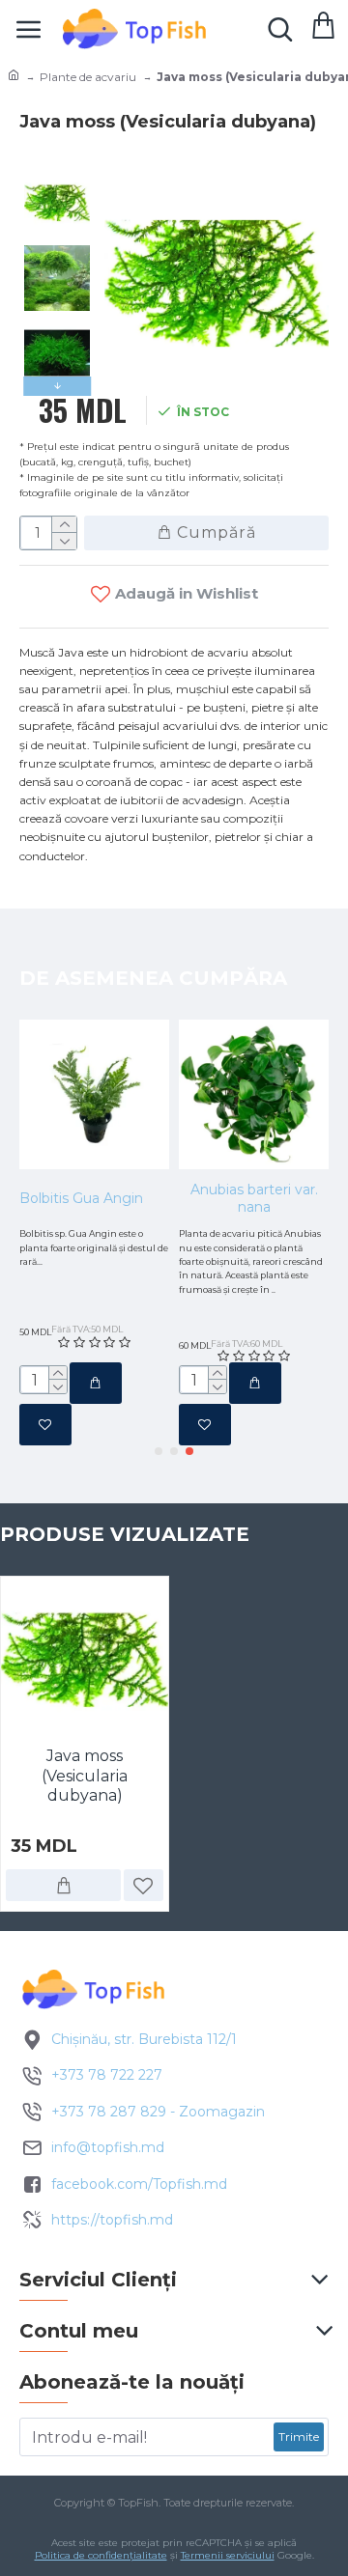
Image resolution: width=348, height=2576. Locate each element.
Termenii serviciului (228, 2555)
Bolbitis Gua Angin (81, 1198)
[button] (57, 176)
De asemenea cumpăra (153, 978)
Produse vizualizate (125, 1534)
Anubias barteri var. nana (254, 1198)
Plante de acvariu (88, 77)
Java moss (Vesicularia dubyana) (85, 1776)
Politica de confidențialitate (101, 2555)
